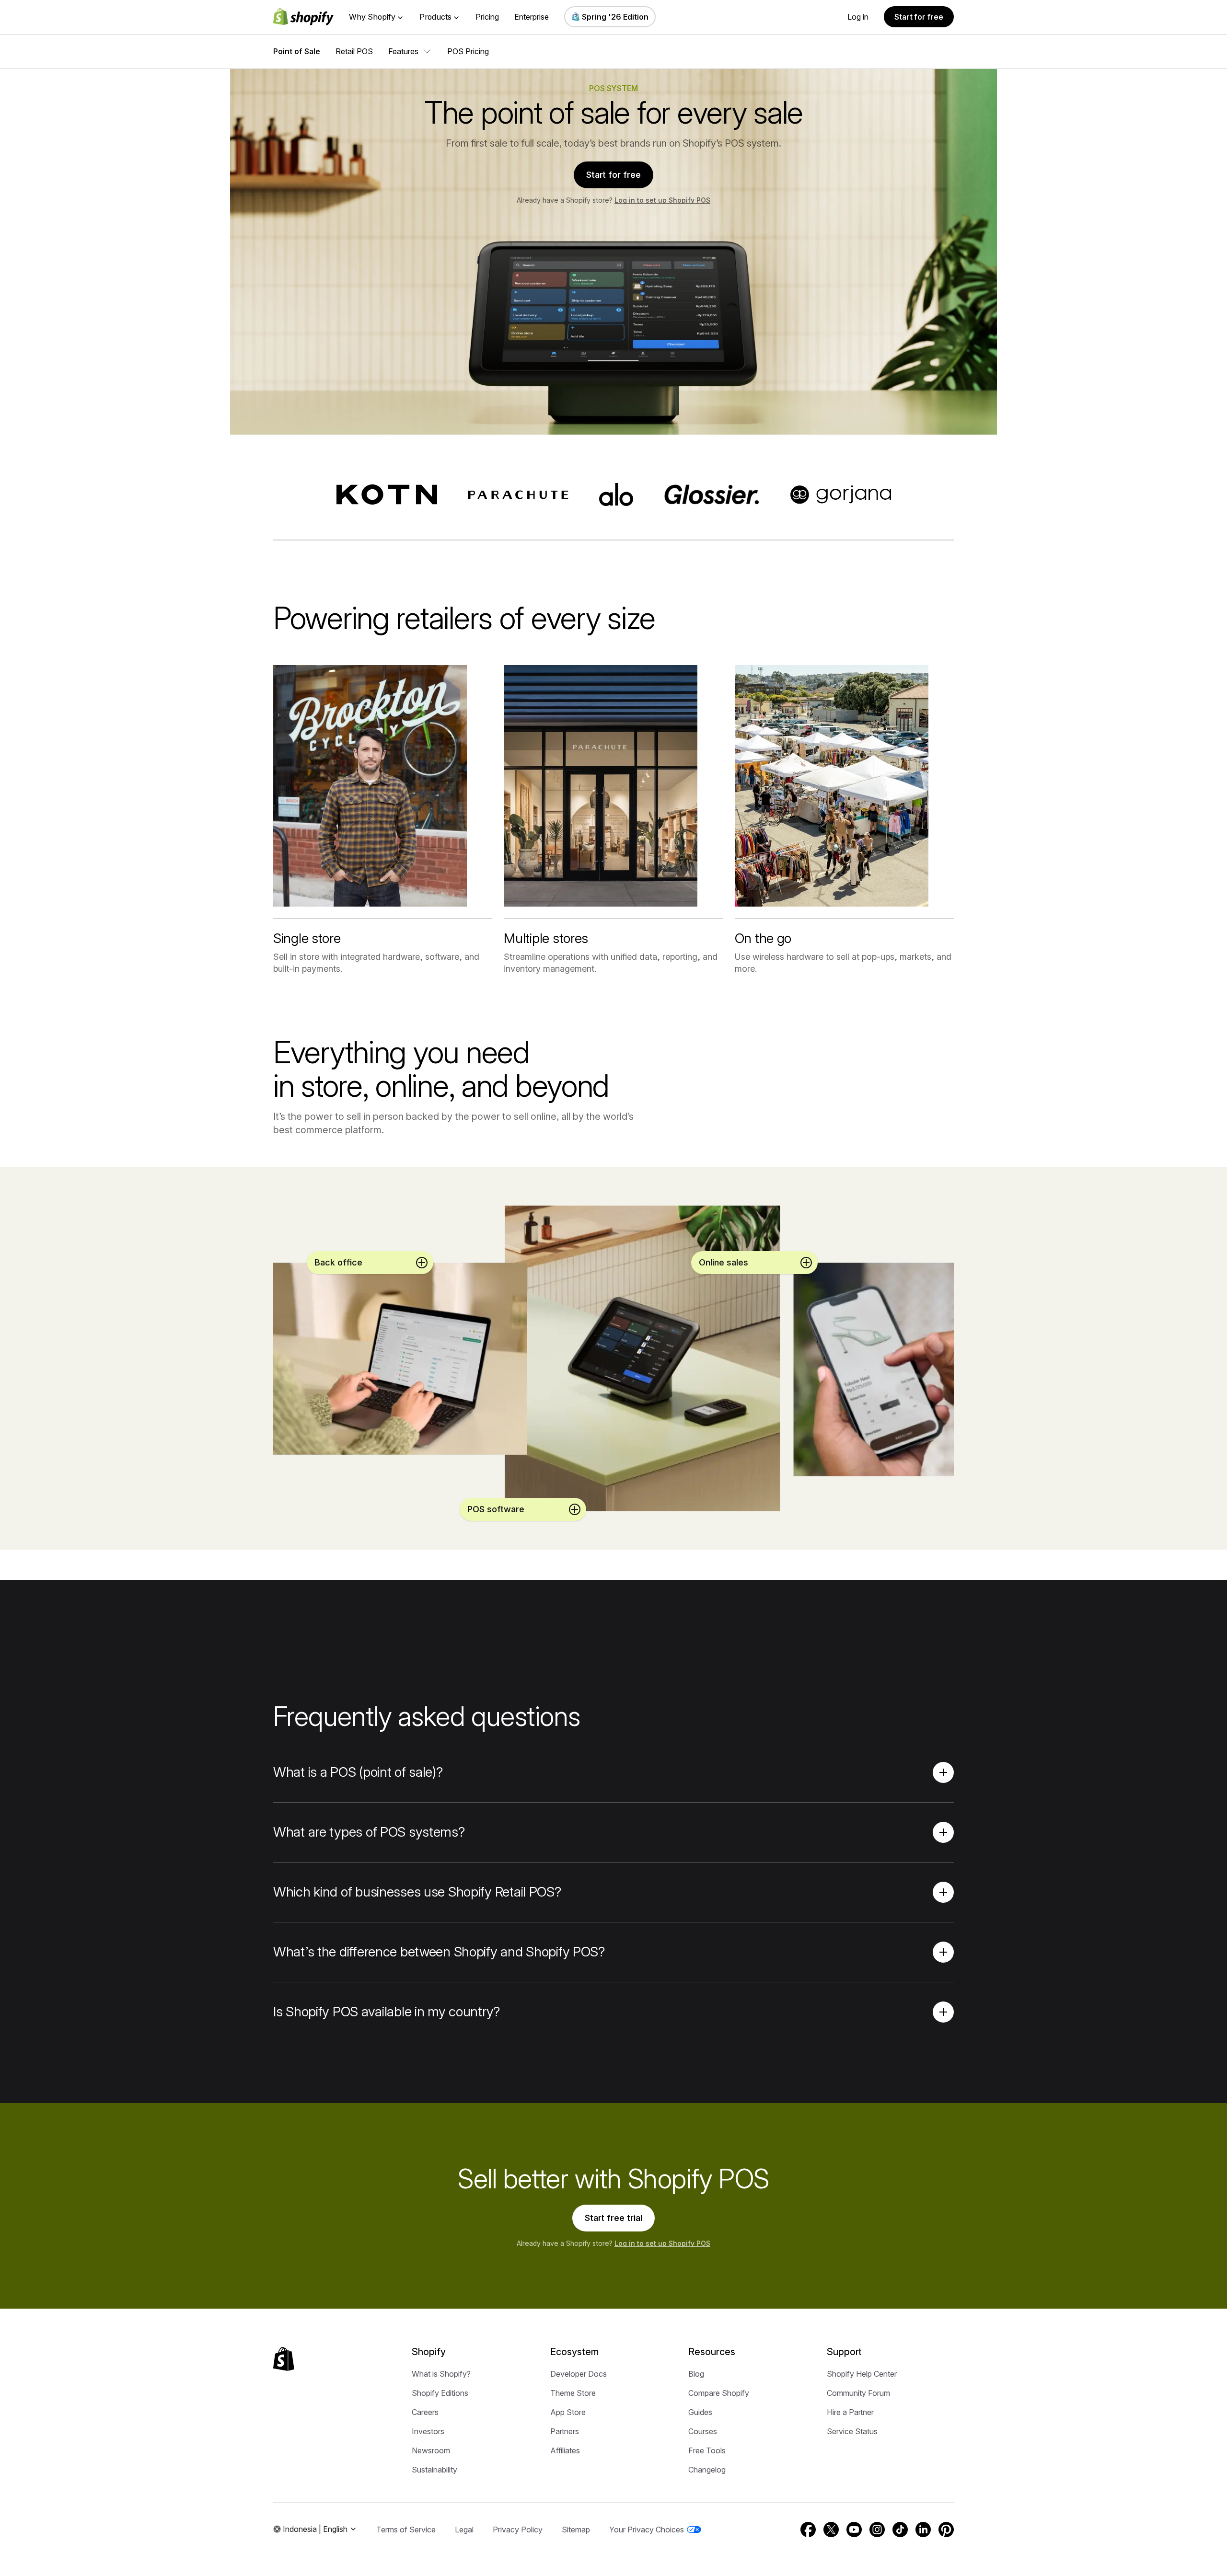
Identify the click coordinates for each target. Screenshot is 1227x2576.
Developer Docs (579, 2374)
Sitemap (576, 2530)
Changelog (707, 2470)
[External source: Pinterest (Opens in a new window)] (946, 2530)
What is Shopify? (441, 2374)
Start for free (919, 17)
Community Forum (858, 2393)
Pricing (487, 17)
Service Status (852, 2431)
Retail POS (354, 51)
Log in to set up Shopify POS (662, 200)
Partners (565, 2431)
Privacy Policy (518, 2530)
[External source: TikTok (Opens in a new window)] (900, 2530)
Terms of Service (406, 2530)
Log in (858, 17)
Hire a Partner (850, 2412)
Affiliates (565, 2450)
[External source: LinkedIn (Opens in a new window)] (923, 2530)
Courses (703, 2431)
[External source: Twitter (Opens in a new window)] (831, 2530)
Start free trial (613, 2218)
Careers (425, 2412)
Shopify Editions (440, 2393)
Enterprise (532, 17)
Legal (464, 2530)
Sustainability (434, 2470)
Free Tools (707, 2450)
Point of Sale (297, 51)
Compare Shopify (719, 2393)
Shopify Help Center (862, 2374)
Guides (700, 2412)
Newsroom (431, 2450)
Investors (428, 2431)
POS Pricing (468, 51)
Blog (696, 2374)
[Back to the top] (284, 2359)
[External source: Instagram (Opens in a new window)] (877, 2530)
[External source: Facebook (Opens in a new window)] (808, 2530)
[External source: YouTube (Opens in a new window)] (854, 2530)
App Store (568, 2412)
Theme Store (573, 2393)
